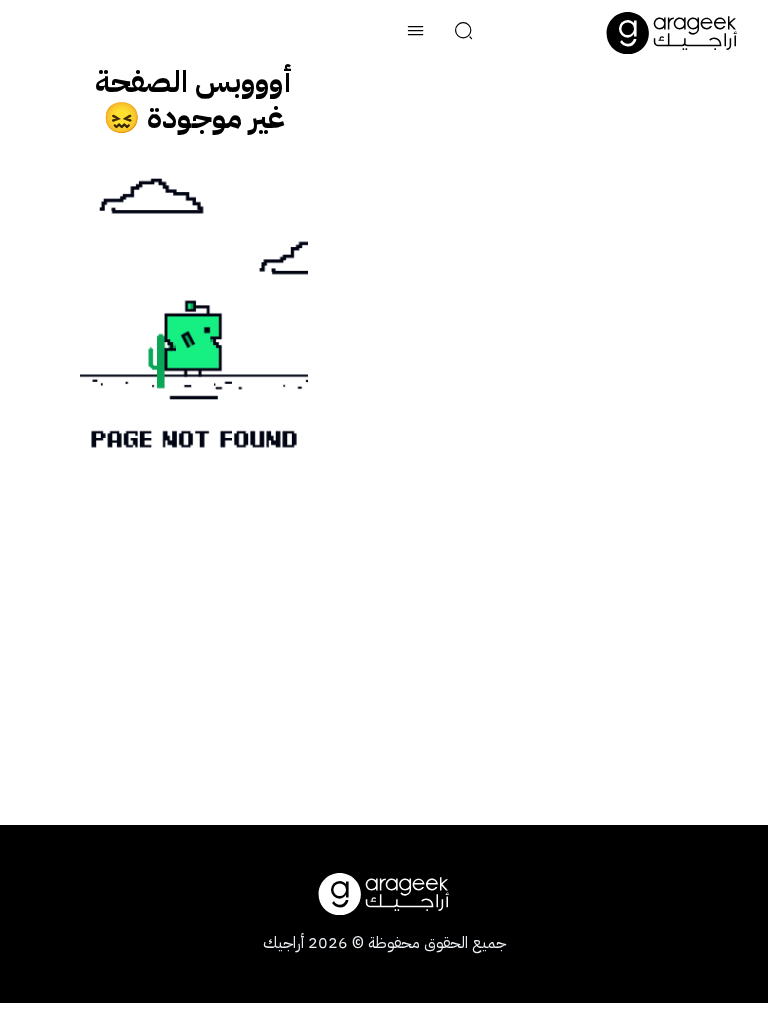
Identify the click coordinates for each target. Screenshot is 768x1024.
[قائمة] (416, 33)
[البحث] (464, 33)
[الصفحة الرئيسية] (672, 33)
